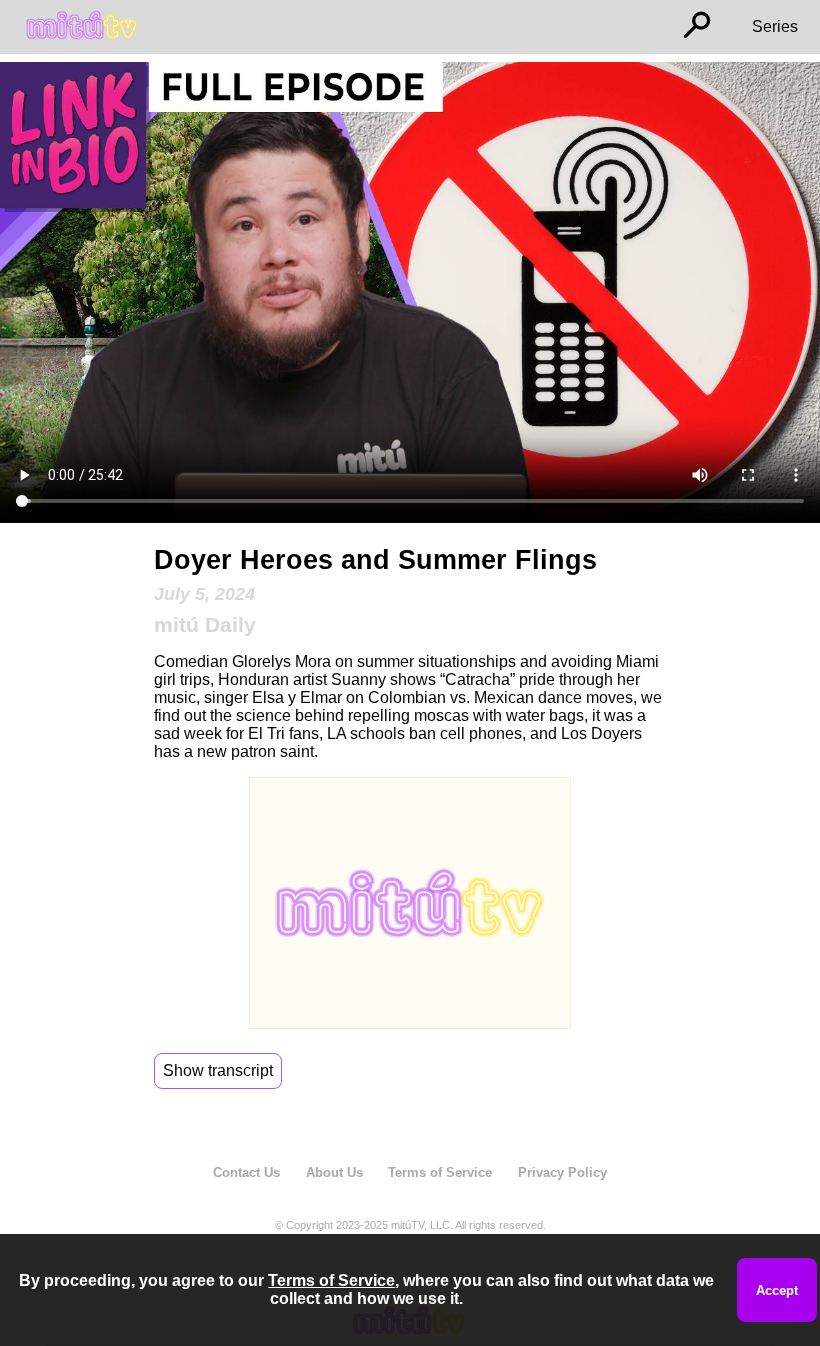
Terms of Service (440, 1172)
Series (775, 26)
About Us (334, 1172)
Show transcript (218, 1070)
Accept (777, 1290)
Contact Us (246, 1172)
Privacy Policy (562, 1172)
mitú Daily (205, 624)
